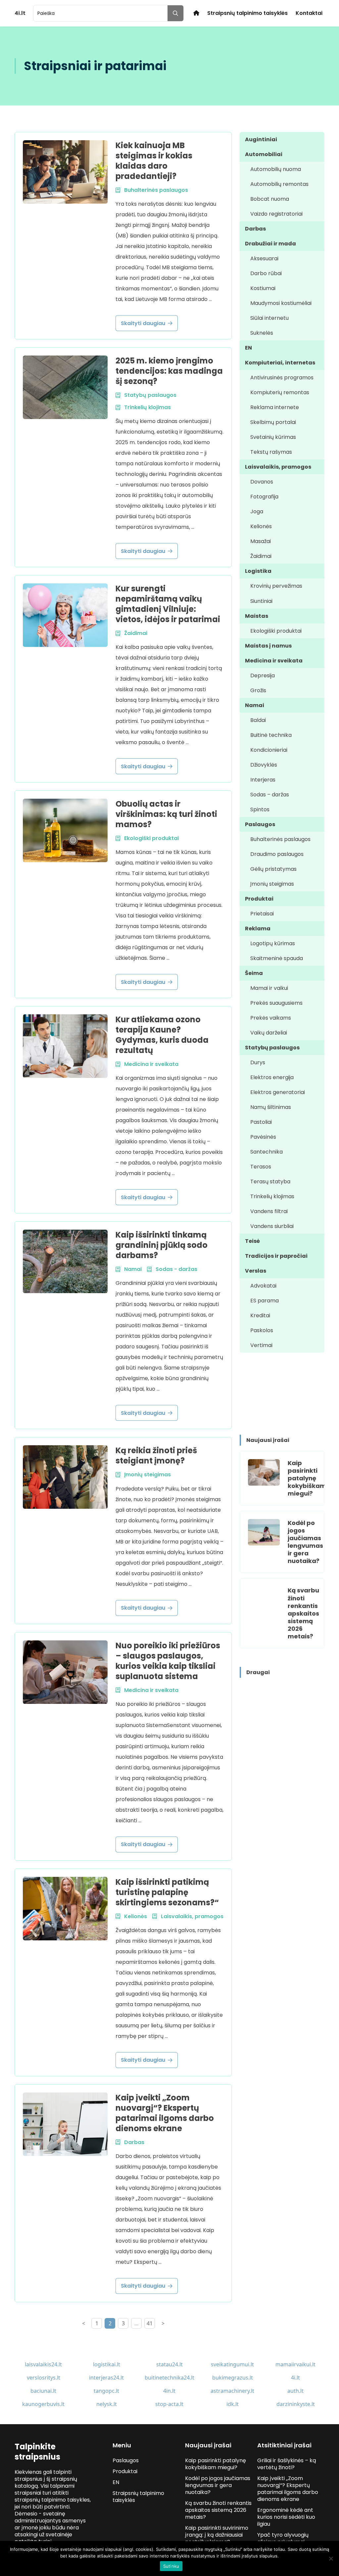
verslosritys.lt (44, 2378)
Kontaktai (309, 13)
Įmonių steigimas (272, 884)
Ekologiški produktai (276, 631)
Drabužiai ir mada (270, 244)
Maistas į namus (268, 646)
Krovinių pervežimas (276, 586)
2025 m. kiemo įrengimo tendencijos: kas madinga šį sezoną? (169, 371)
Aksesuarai (264, 258)
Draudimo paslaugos (277, 854)
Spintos (260, 809)
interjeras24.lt (106, 2378)
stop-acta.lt (169, 2404)
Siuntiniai (261, 601)
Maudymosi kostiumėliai (281, 303)
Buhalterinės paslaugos (280, 839)
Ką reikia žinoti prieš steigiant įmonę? (156, 1456)
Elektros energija (272, 1077)
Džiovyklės (264, 765)
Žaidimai (261, 556)
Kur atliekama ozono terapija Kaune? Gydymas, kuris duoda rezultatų (162, 1035)
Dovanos (262, 482)
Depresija (263, 676)
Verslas (256, 1271)
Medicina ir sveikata (274, 661)
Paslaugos (260, 824)
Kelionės (261, 526)
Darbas (255, 229)
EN (248, 348)
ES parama (265, 1301)
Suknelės (262, 333)
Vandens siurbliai (272, 1226)
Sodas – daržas (270, 795)
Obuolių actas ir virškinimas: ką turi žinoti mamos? (166, 814)
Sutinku (171, 2566)
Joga (257, 511)
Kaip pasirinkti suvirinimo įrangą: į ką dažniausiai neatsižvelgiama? (217, 2535)
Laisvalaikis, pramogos (278, 467)
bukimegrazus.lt (233, 2378)
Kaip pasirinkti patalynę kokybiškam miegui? (307, 1478)
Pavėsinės (263, 1137)
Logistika (258, 571)
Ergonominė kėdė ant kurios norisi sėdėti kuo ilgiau (286, 2517)
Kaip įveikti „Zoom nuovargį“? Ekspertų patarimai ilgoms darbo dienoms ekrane (165, 2113)
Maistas (257, 616)
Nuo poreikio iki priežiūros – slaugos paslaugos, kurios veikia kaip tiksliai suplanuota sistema (168, 1661)
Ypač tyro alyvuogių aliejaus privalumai (283, 2538)
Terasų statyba (270, 1182)
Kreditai (260, 1315)
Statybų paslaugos (272, 1048)
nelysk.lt (107, 2404)
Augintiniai (261, 139)
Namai (255, 705)
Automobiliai (264, 154)
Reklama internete (275, 407)
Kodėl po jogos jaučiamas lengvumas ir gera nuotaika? (305, 1542)
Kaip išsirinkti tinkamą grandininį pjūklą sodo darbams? (162, 1245)
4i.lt (295, 2378)
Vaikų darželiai (269, 1033)
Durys (258, 1062)
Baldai (258, 720)
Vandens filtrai (269, 1211)
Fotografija (264, 497)
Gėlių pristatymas (273, 869)
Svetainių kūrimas (273, 437)
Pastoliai (261, 1122)
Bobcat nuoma (270, 199)
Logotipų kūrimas (273, 943)
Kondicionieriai (269, 750)
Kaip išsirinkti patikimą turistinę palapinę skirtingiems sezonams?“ (167, 1892)
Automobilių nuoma (276, 169)
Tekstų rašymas (271, 452)
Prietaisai (262, 914)
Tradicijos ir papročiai (276, 1256)
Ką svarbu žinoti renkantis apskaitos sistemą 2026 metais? (303, 1613)
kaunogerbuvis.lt (43, 2404)
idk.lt (233, 2404)
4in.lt (169, 2391)
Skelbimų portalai (273, 422)
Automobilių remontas (279, 184)
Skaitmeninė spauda (277, 958)
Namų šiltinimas (271, 1107)
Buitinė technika (271, 735)
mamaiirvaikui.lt (295, 2364)
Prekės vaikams (271, 1018)
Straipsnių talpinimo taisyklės (247, 13)
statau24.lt (169, 2364)
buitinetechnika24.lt (169, 2378)
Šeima (254, 973)
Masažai (261, 541)
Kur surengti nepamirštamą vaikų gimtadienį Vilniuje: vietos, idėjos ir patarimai (168, 604)
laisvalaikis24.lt (43, 2364)
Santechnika (266, 1152)
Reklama (258, 929)
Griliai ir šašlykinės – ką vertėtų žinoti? (287, 2464)
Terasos (261, 1167)
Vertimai (261, 1345)
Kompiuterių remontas (280, 392)
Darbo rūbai (266, 273)
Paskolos (262, 1330)
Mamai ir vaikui (269, 988)
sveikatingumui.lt (232, 2364)
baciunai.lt (43, 2391)
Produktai (259, 899)
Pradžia (196, 13)
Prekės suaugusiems (276, 1003)
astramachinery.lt (232, 2391)
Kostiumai (263, 288)
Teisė (252, 1241)
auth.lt (295, 2391)
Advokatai (263, 1286)
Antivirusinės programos (282, 378)
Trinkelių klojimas (272, 1196)
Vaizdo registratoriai (276, 214)
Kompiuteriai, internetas (280, 363)
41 (150, 2323)
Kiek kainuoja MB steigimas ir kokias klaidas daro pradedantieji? (154, 161)
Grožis (258, 690)
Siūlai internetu (269, 318)
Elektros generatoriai (278, 1092)
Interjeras (263, 780)
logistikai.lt (107, 2364)
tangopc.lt (106, 2391)
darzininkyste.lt (296, 2404)
